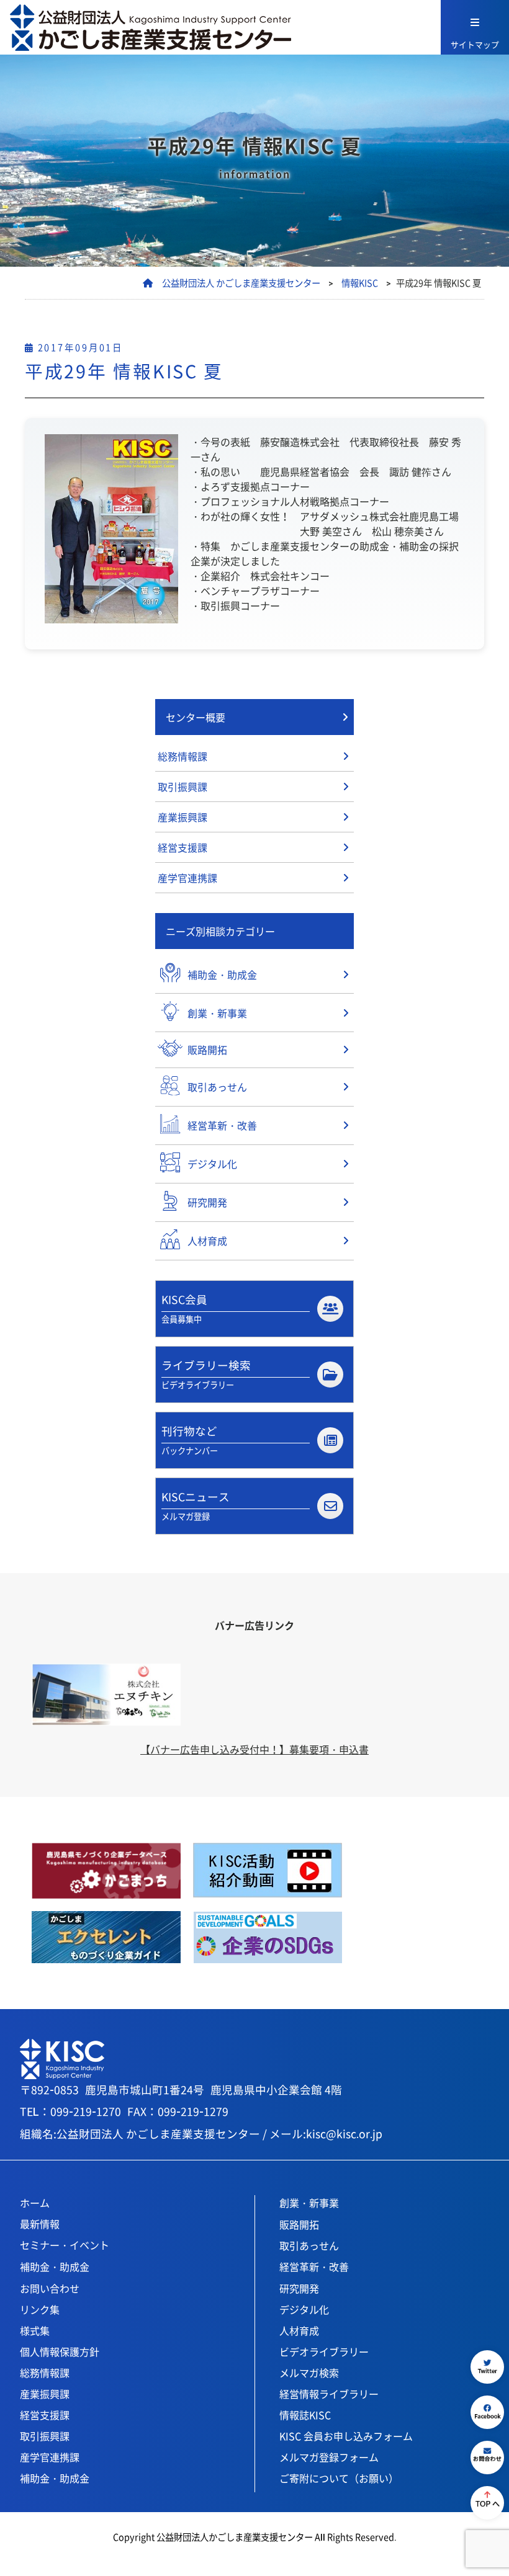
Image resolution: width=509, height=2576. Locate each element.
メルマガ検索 (309, 2373)
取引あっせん (309, 2245)
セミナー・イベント (65, 2245)
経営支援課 (182, 847)
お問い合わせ (50, 2288)
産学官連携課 (187, 878)
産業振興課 (182, 817)
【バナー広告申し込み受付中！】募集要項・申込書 (254, 1749)
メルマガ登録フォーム (329, 2457)
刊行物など (190, 1439)
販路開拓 (299, 2224)
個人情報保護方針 (60, 2351)
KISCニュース (196, 1505)
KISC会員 (184, 1308)
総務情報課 (182, 756)
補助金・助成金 (55, 2266)
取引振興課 (182, 787)
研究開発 (299, 2288)
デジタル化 (304, 2309)
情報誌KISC (305, 2415)
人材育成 (299, 2330)
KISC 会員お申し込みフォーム (346, 2436)
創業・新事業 (309, 2203)
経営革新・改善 (314, 2266)
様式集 (35, 2330)
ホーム (35, 2203)
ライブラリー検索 (206, 1374)
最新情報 (40, 2224)
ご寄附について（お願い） (339, 2478)
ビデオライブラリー (324, 2351)
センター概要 (196, 717)
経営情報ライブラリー (329, 2394)
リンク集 (40, 2309)
